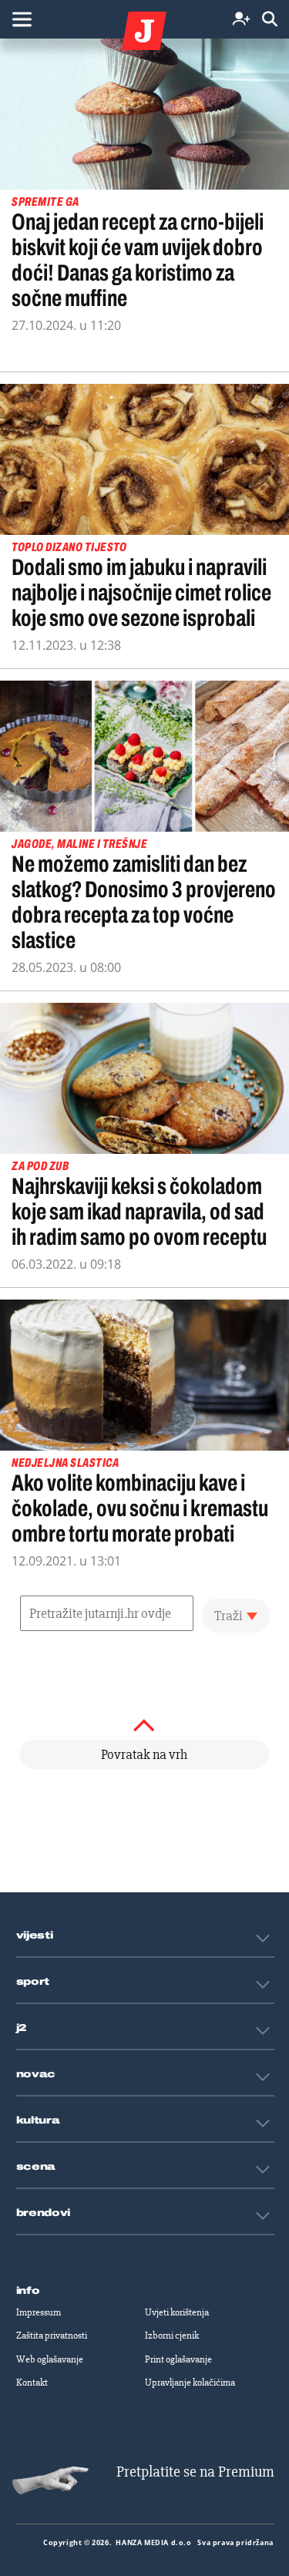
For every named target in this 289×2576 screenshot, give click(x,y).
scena (36, 2167)
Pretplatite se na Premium (195, 2472)
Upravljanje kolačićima (190, 2383)
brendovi (44, 2213)
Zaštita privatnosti (52, 2336)
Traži (229, 1616)
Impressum (39, 2312)
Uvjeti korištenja (177, 2312)
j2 (22, 2028)
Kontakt (32, 2383)
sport (33, 1982)
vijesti (35, 1935)
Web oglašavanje (50, 2359)
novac (36, 2074)
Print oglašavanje (178, 2359)
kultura (38, 2120)
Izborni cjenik (172, 2336)
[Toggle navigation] (22, 19)
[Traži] (270, 20)
